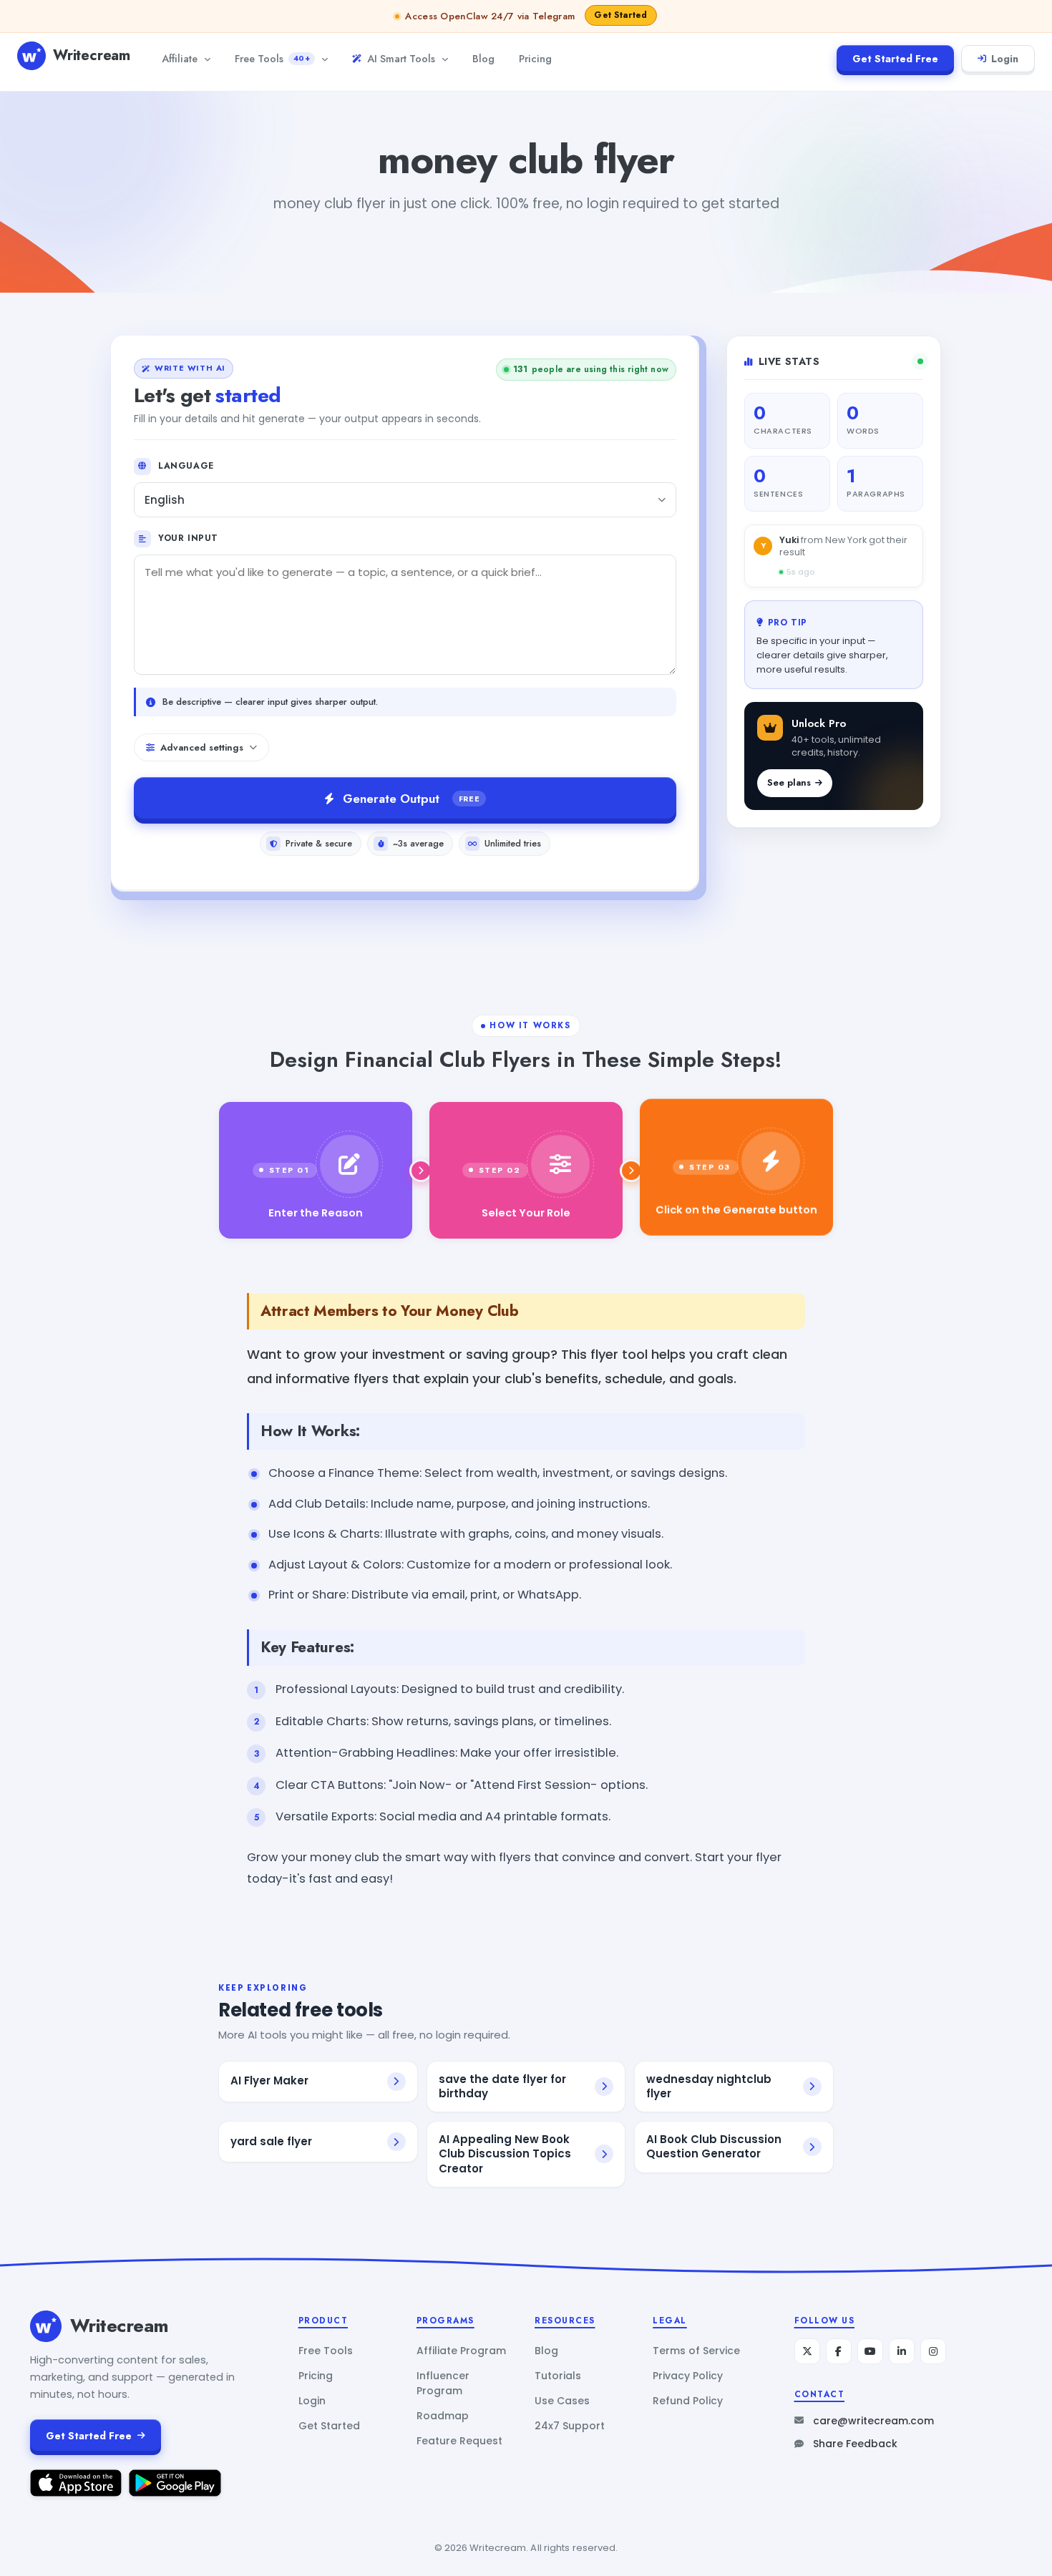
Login (1005, 59)
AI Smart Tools (401, 58)
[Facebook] (839, 2351)
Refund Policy (688, 2401)
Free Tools (272, 58)
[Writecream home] (46, 2326)
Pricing (535, 58)
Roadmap (443, 2416)
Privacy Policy (688, 2376)
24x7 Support (570, 2426)
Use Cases (562, 2401)
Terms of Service (696, 2351)
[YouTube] (870, 2351)
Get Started (329, 2426)
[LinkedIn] (902, 2351)
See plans (789, 782)
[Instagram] (933, 2351)
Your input (188, 538)
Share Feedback (855, 2444)
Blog (483, 58)
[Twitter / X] (807, 2351)
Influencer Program (443, 2383)
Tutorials (558, 2376)
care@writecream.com (873, 2421)
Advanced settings (202, 747)
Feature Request (459, 2441)
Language (186, 466)
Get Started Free (895, 59)
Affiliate (180, 58)
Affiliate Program (461, 2351)
